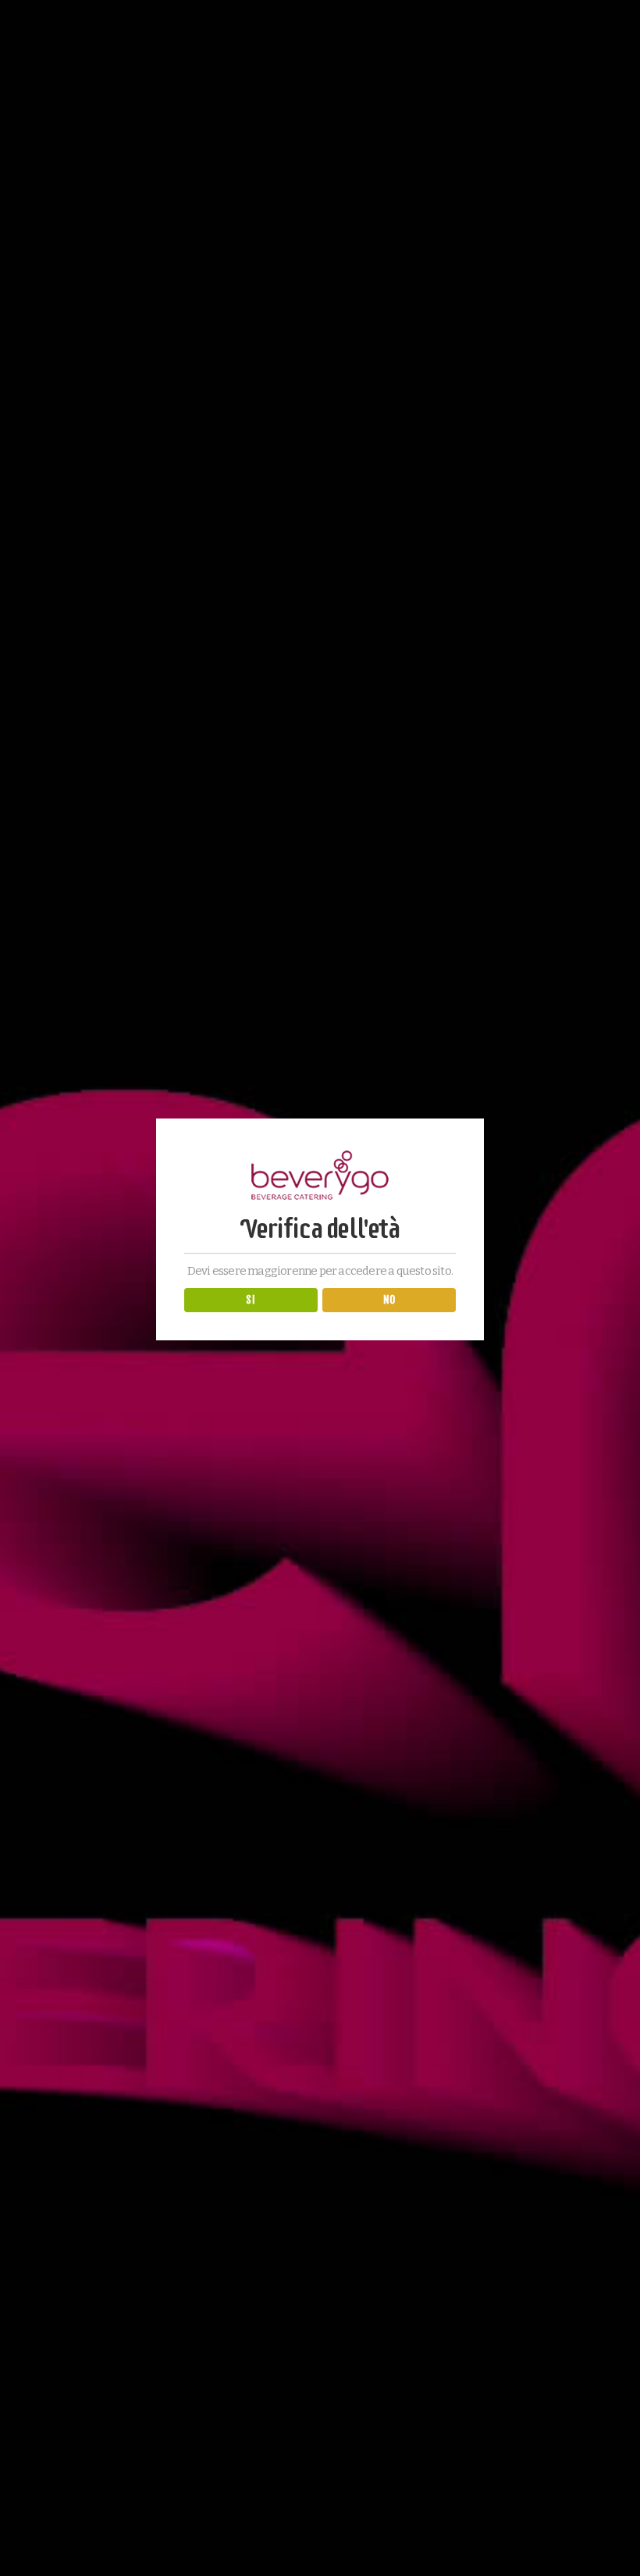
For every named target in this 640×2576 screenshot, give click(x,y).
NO (389, 1300)
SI (251, 1300)
